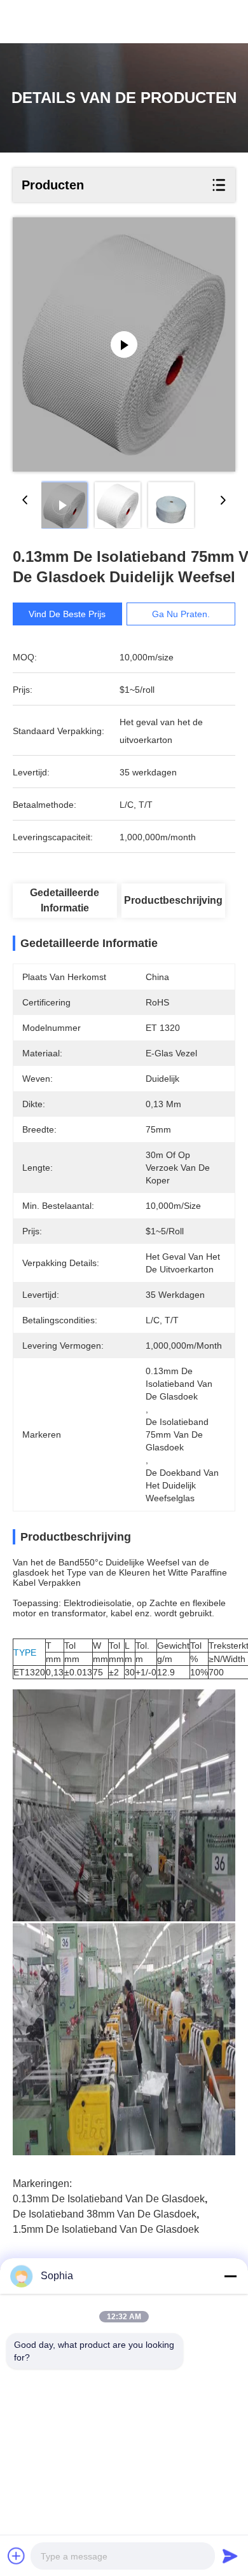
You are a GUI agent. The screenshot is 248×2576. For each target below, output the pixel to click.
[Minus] (230, 2276)
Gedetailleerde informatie (65, 900)
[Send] (230, 2556)
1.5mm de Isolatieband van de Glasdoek (106, 2229)
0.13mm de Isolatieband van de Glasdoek (109, 2199)
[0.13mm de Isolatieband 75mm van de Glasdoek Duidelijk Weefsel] (124, 344)
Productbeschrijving (173, 900)
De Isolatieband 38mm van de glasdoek (105, 2214)
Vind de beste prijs (67, 614)
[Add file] (17, 2556)
